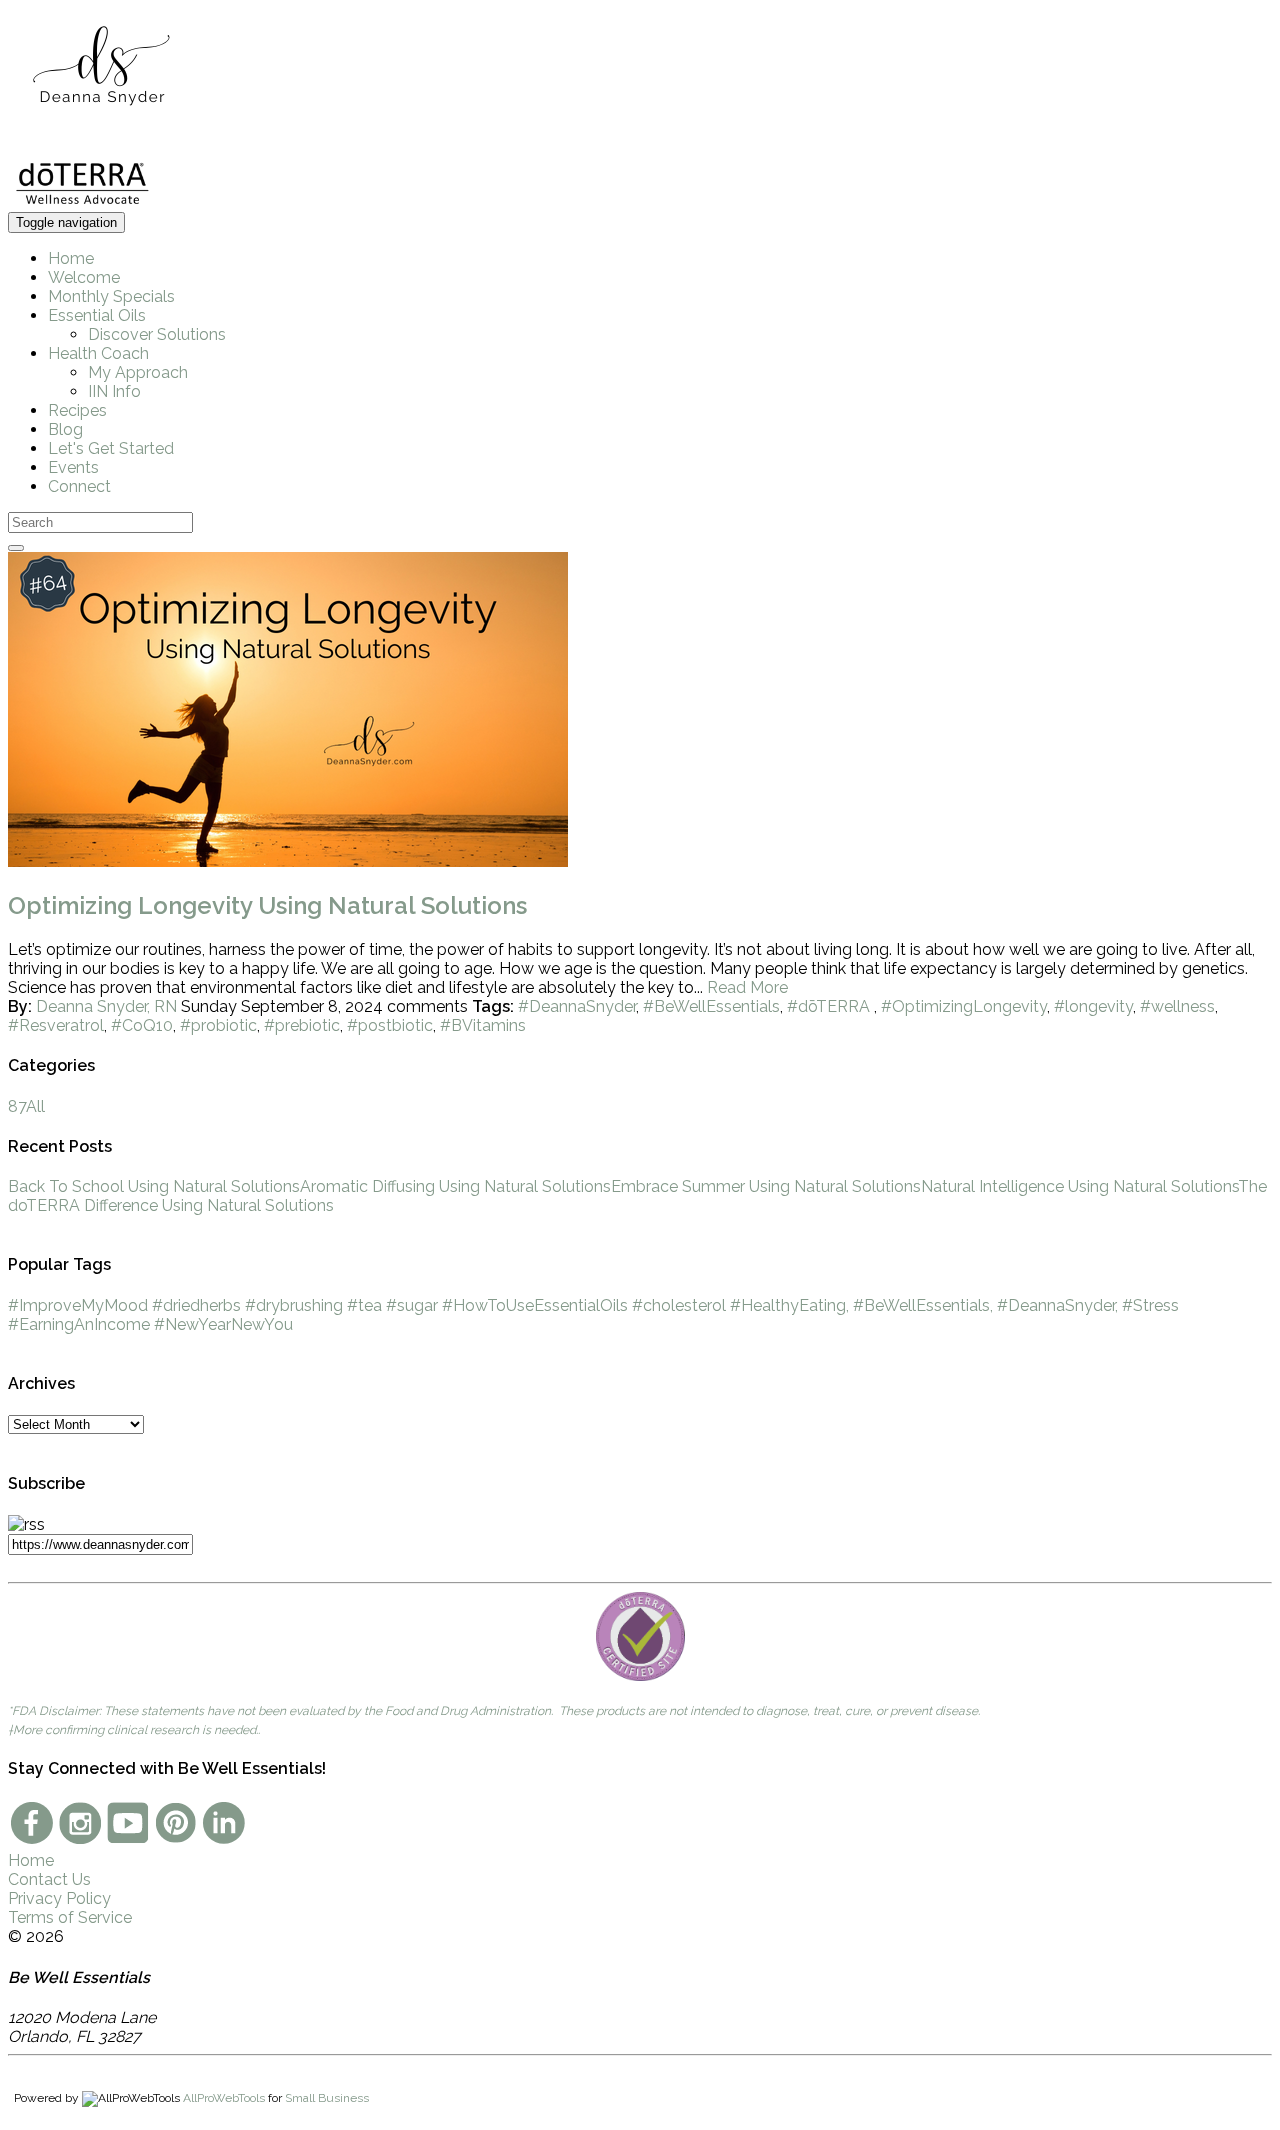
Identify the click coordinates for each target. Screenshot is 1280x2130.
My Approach (138, 372)
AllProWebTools (224, 2098)
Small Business (327, 2098)
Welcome (84, 277)
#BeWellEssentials (711, 1006)
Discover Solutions (157, 334)
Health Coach (98, 353)
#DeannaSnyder (577, 1006)
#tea (364, 1305)
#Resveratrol (56, 1025)
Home (71, 258)
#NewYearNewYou (223, 1324)
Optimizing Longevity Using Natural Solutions (267, 905)
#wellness (1177, 1006)
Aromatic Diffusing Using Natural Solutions (455, 1186)
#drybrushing (294, 1305)
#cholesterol (679, 1305)
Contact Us (49, 1879)
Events (73, 467)
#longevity (1093, 1006)
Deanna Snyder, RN (106, 1006)
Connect (79, 486)
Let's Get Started (111, 448)
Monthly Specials (111, 296)
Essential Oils (97, 315)
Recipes (77, 410)
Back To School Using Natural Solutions (154, 1186)
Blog (65, 429)
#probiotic (218, 1025)
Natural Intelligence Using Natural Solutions (1079, 1186)
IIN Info (114, 391)
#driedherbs (196, 1305)
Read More (747, 987)
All (26, 1106)
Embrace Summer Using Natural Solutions (766, 1186)
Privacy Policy (59, 1898)
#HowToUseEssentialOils (535, 1305)
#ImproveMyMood (78, 1305)
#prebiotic (302, 1025)
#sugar (412, 1305)
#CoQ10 (142, 1025)
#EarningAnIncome (79, 1324)
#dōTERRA (830, 1006)
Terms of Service (70, 1917)
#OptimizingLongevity (964, 1006)
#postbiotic (390, 1025)
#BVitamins (483, 1025)
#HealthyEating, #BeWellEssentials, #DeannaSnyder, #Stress (954, 1305)
